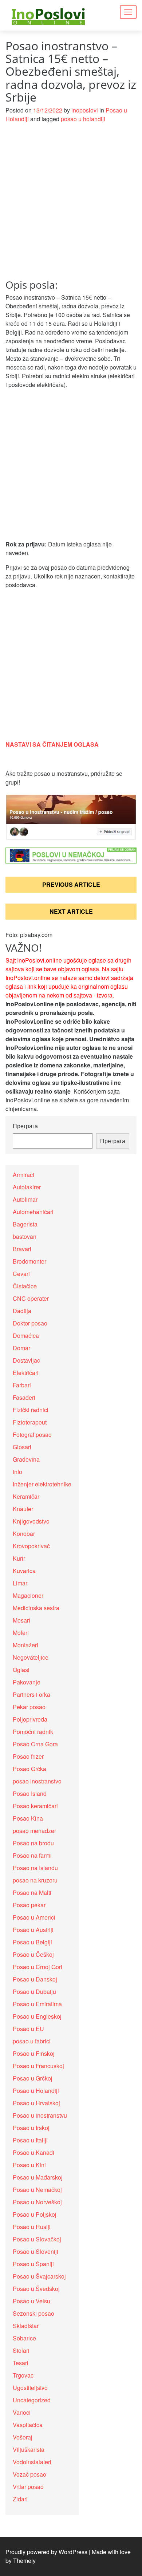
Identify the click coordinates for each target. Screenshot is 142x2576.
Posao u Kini (29, 2165)
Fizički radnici (31, 1410)
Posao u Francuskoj (38, 2066)
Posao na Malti (32, 1893)
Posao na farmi (32, 1855)
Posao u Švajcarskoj (39, 2276)
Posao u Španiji (33, 2264)
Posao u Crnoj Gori (38, 1967)
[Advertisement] (71, 205)
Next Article (71, 911)
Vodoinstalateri (32, 2462)
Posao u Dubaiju (34, 1992)
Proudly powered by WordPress (46, 2552)
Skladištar (26, 2326)
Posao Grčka (29, 1769)
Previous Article (71, 884)
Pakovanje (27, 1682)
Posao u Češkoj (33, 1954)
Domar (21, 1348)
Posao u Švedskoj (36, 2289)
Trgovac (23, 2375)
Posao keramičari (35, 1806)
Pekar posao (29, 1707)
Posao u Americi (34, 1917)
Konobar (24, 1534)
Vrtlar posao (28, 2487)
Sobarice (24, 2338)
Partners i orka (31, 1694)
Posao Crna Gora (35, 1744)
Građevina (26, 1459)
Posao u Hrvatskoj (36, 2103)
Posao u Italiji (30, 2140)
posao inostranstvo (37, 1781)
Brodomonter (29, 1261)
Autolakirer (27, 1187)
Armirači (23, 1175)
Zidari (20, 2499)
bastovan (25, 1236)
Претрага (25, 1126)
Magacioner (28, 1595)
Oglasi (21, 1670)
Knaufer (23, 1509)
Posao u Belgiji (32, 1942)
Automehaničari (33, 1212)
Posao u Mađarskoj (38, 2177)
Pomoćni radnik (33, 1732)
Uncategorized (32, 2400)
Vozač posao (29, 2474)
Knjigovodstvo (31, 1521)
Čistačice (25, 1286)
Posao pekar (29, 1905)
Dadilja (22, 1311)
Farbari (22, 1385)
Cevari (21, 1274)
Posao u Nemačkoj (37, 2190)
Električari (26, 1373)
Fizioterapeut (30, 1422)
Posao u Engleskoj (37, 2016)
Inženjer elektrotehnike (42, 1484)
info (17, 1472)
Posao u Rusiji (32, 2227)
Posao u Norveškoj (37, 2202)
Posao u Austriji (33, 1930)
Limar (20, 1583)
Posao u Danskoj (35, 1979)
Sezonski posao (33, 2313)
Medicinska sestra (36, 1608)
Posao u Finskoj (34, 2053)
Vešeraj (23, 2437)
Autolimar (25, 1199)
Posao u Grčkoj (33, 2078)
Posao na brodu (33, 1843)
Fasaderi (24, 1397)
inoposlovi (85, 110)
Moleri (21, 1633)
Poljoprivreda (30, 1719)
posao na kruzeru (35, 1880)
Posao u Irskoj (31, 2128)
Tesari (21, 2363)
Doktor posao (30, 1323)
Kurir (19, 1558)
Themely (24, 2561)
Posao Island (30, 1793)
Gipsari (22, 1447)
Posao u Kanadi (33, 2152)
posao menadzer (34, 1831)
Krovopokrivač (31, 1546)
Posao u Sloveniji (35, 2251)
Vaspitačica (28, 2425)
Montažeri (25, 1645)
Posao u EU (28, 2029)
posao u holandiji (83, 119)
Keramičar (26, 1496)
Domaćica (26, 1336)
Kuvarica (24, 1571)
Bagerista (25, 1224)
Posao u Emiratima (37, 2004)
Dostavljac (26, 1360)
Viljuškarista (29, 2449)
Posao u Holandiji (36, 2091)
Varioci (22, 2412)
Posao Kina (28, 1818)
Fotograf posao (32, 1435)
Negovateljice (31, 1657)
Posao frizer (28, 1756)
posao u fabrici (32, 2041)
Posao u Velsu (31, 2301)
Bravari (22, 1249)
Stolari (21, 2350)
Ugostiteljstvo (30, 2388)
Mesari (21, 1620)
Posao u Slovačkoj (37, 2239)
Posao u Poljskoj (35, 2214)
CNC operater (31, 1298)
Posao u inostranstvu (40, 2115)
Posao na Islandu (35, 1868)
